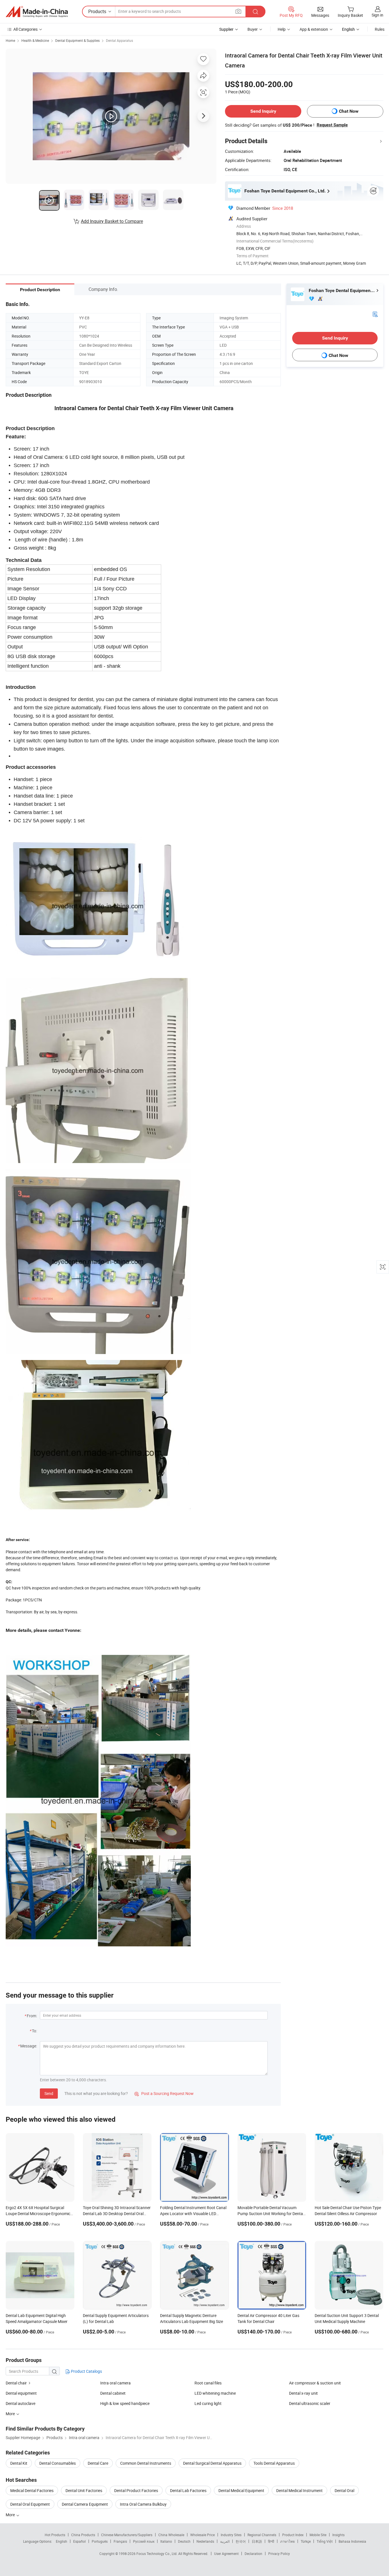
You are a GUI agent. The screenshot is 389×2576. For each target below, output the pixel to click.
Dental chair (16, 2383)
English (62, 2541)
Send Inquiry (263, 111)
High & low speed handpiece (125, 2403)
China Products (83, 2535)
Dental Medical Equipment (241, 2490)
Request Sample (332, 125)
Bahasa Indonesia (352, 2541)
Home (10, 40)
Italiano (166, 2541)
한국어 (241, 2541)
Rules (380, 29)
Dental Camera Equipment (85, 2504)
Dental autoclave (21, 2403)
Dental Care (98, 2463)
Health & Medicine (35, 40)
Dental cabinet (113, 2393)
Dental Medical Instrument (299, 2490)
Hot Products (55, 2535)
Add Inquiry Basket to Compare (112, 221)
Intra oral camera (115, 2383)
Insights (338, 2535)
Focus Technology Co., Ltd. (157, 2554)
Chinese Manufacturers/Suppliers (127, 2535)
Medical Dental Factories (32, 2490)
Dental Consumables (58, 2463)
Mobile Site (318, 2535)
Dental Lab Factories (188, 2490)
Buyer (253, 29)
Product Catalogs (86, 2371)
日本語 (257, 2541)
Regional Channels (262, 2535)
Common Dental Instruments (146, 2463)
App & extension (314, 29)
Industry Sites (231, 2535)
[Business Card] (375, 314)
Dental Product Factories (136, 2490)
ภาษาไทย (287, 2541)
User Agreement (226, 2554)
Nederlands (205, 2541)
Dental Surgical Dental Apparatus (212, 2463)
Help (282, 29)
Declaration (253, 2554)
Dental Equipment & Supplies (77, 40)
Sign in (377, 15)
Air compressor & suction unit (315, 2383)
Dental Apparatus (119, 40)
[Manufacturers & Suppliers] (37, 12)
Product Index (293, 2535)
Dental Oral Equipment (30, 2504)
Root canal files (208, 2383)
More (11, 2515)
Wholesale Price (202, 2535)
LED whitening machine (215, 2393)
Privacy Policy (279, 2554)
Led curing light (208, 2403)
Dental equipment (21, 2393)
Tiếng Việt (325, 2541)
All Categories (25, 29)
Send (49, 2093)
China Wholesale (171, 2535)
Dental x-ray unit (303, 2393)
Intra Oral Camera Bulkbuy (143, 2504)
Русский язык (144, 2541)
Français (120, 2541)
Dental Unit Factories (84, 2490)
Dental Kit (19, 2463)
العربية (225, 2541)
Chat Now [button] (349, 111)
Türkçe (306, 2541)
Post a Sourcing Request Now (164, 2093)
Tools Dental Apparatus (274, 2463)
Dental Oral (344, 2490)
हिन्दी (271, 2541)
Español (79, 2541)
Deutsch (184, 2541)
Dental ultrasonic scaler (310, 2403)
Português (100, 2541)
